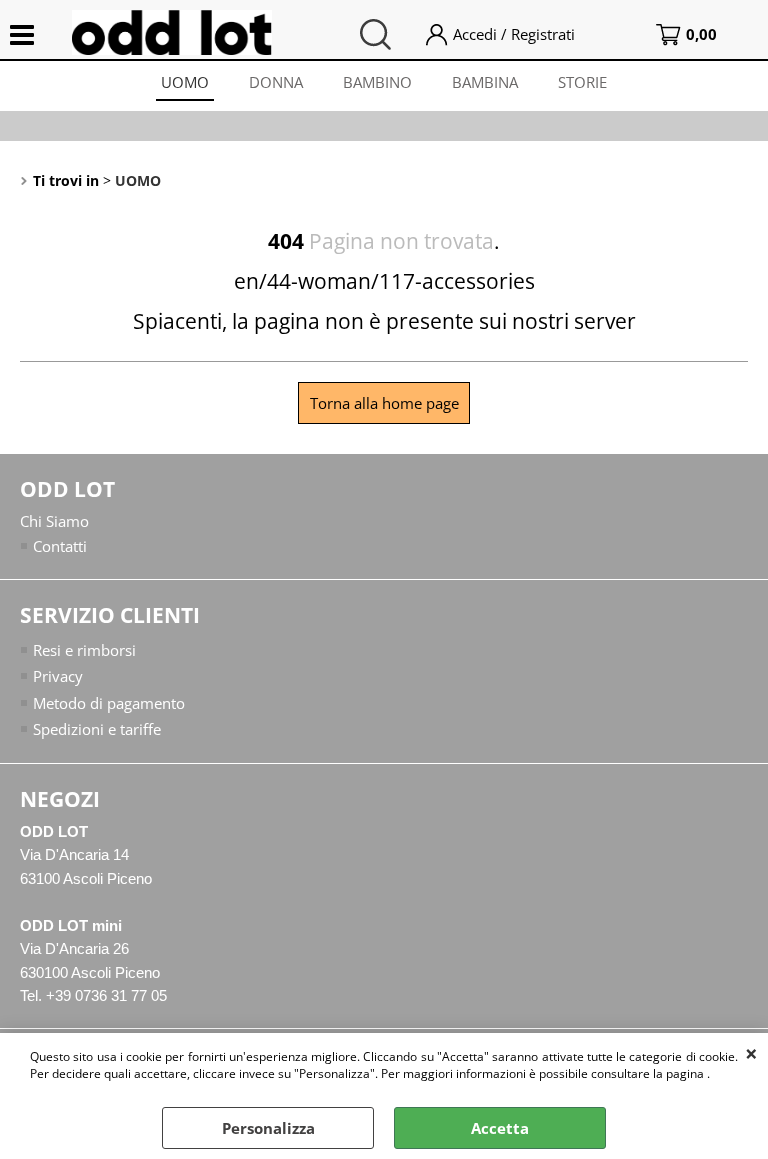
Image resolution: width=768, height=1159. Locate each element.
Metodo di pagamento (109, 703)
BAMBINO (377, 82)
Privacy (58, 676)
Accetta (500, 1128)
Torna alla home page (384, 403)
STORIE (582, 82)
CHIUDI (751, 1053)
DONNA (276, 82)
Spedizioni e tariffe (97, 729)
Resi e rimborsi (84, 650)
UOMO (185, 82)
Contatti (60, 546)
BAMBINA (485, 82)
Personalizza (268, 1128)
